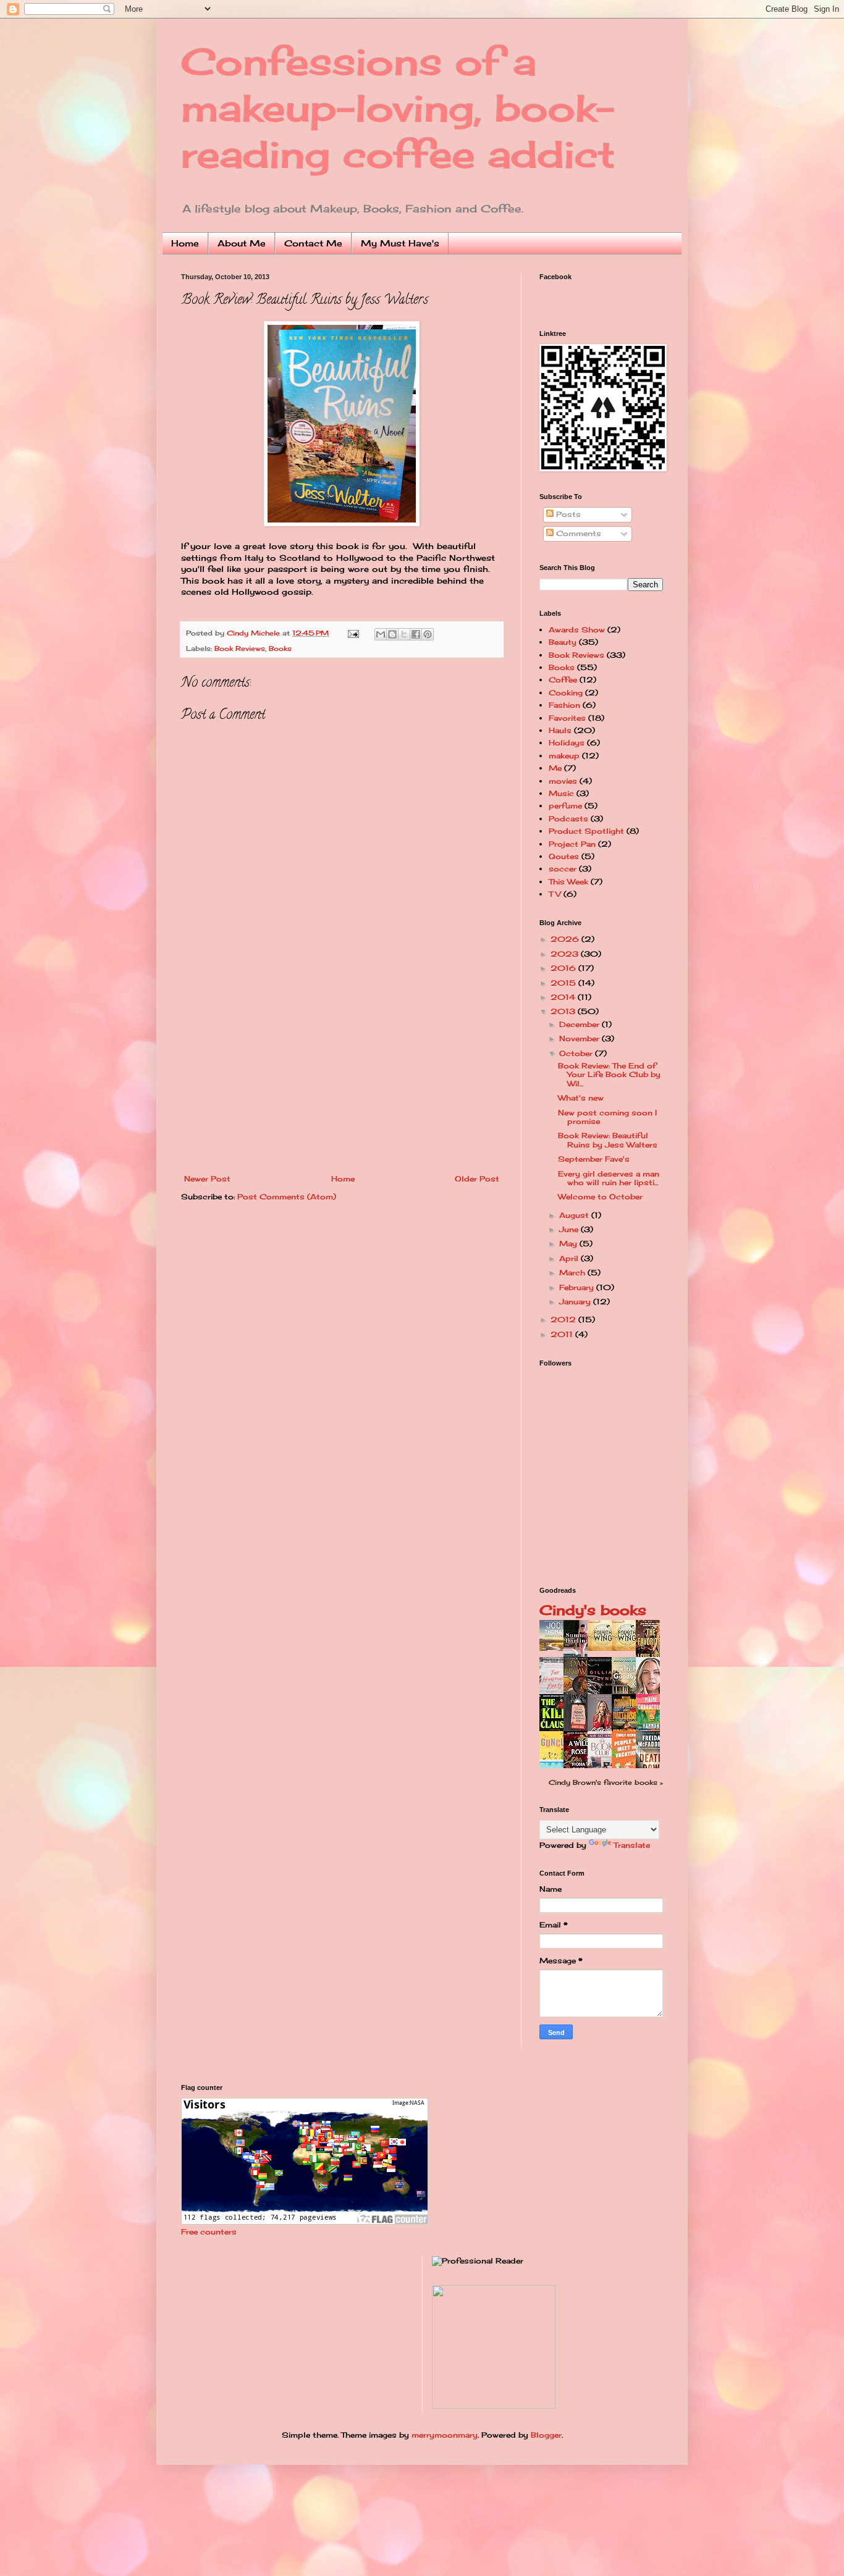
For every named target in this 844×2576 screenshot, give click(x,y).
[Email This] (381, 634)
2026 (566, 939)
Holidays (567, 743)
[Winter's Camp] (555, 1648)
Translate (632, 1845)
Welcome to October (600, 1197)
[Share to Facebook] (416, 634)
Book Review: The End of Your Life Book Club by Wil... (609, 1075)
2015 (564, 983)
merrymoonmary (445, 2435)
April (570, 1258)
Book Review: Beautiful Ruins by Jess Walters (608, 1140)
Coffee (563, 680)
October (577, 1053)
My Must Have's (400, 243)
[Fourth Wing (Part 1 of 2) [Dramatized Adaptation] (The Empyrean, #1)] (627, 1648)
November (580, 1038)
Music (561, 793)
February (578, 1287)
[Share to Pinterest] (428, 634)
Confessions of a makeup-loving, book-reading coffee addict (398, 108)
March (573, 1273)
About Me (242, 243)
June (570, 1229)
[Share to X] (404, 634)
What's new (581, 1098)
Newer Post (207, 1179)
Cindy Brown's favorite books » (606, 1782)
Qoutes (564, 856)
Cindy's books (593, 1610)
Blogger (546, 2435)
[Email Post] (353, 633)
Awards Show (577, 630)
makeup (564, 756)
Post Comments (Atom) (287, 1197)
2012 (564, 1319)
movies (563, 781)
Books (280, 648)
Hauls (560, 730)
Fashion (564, 705)
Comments (577, 533)
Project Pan (572, 844)
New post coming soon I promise (607, 1117)
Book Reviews (240, 648)
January (576, 1302)
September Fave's (594, 1159)
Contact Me (313, 243)
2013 (564, 1011)
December (580, 1024)
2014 (564, 997)
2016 (564, 968)
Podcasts (568, 819)
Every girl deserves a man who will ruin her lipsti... (609, 1178)
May (569, 1244)
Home (185, 243)
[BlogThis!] (392, 634)
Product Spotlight (586, 831)
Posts (567, 514)
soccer (563, 869)
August (575, 1215)
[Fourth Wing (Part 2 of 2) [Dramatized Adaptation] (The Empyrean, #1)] (603, 1648)
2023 (566, 954)
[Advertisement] (342, 1082)
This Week (568, 882)
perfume (565, 806)
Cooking (566, 693)
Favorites (567, 718)
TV (555, 894)
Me (555, 768)
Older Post (477, 1179)
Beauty (563, 642)
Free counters (209, 2232)
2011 (563, 1334)
